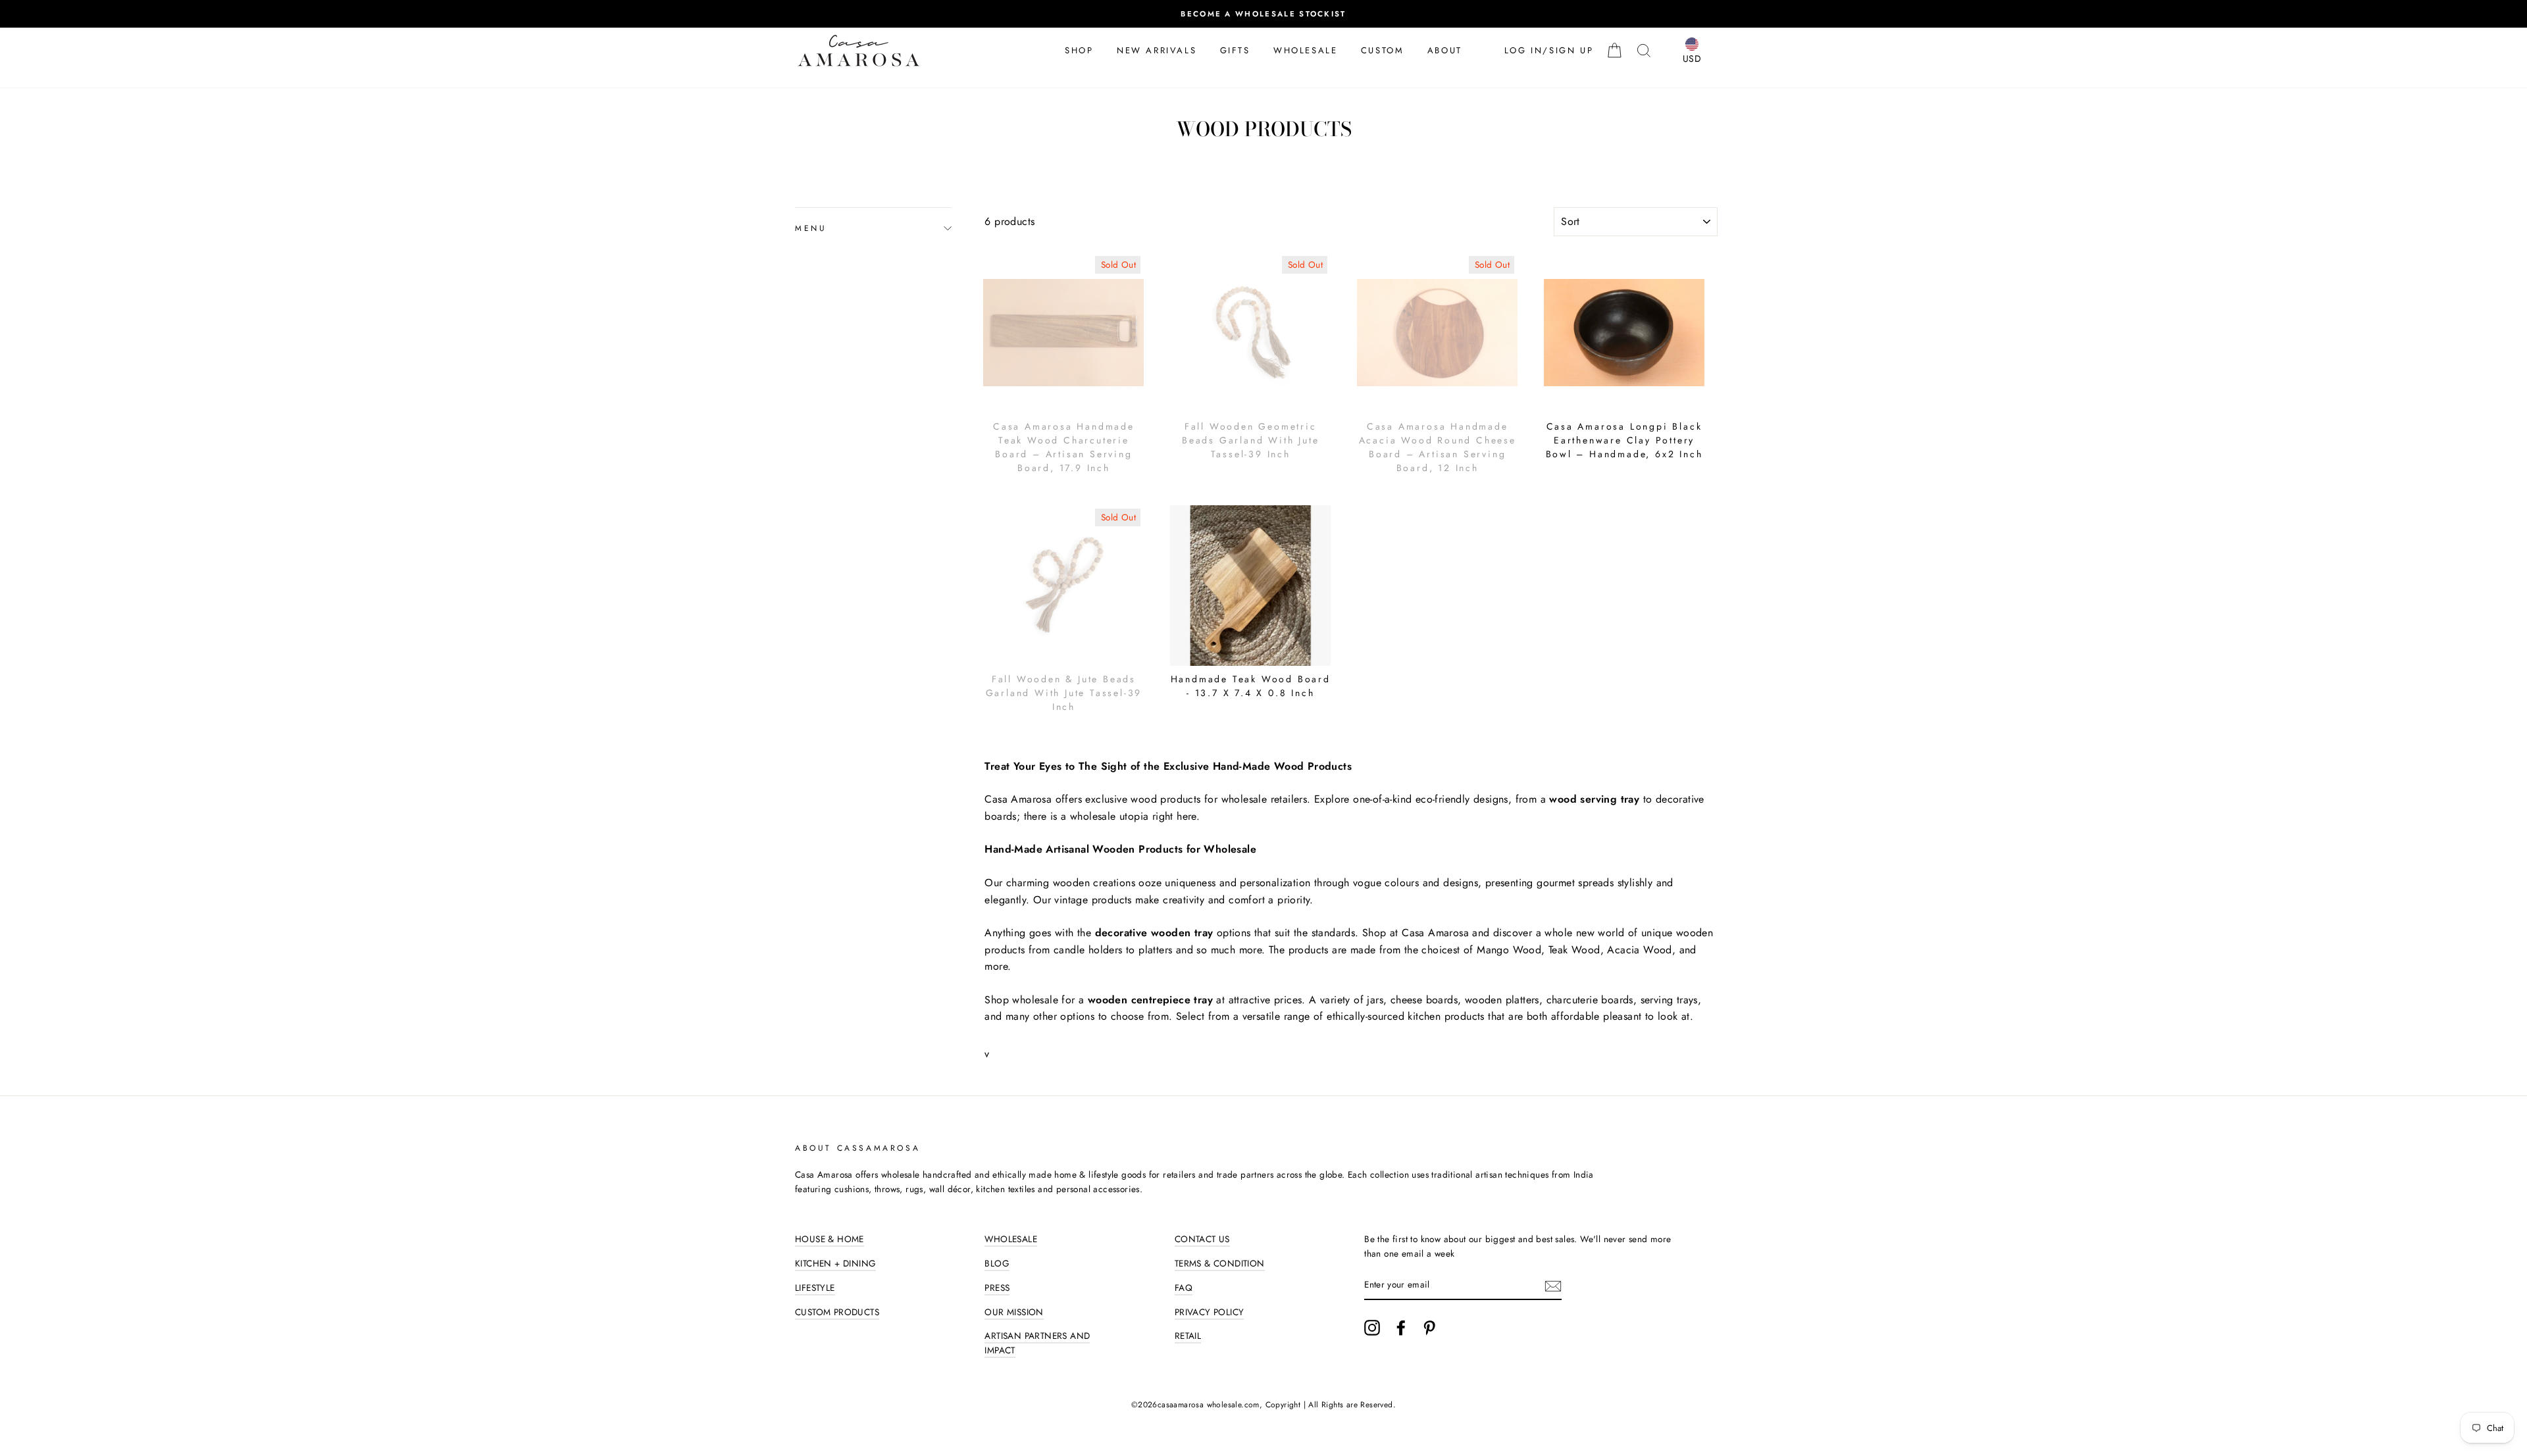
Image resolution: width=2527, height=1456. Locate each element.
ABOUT (1445, 50)
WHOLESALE (1305, 50)
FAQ (1184, 1288)
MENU (811, 228)
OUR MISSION (1014, 1312)
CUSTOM (1383, 50)
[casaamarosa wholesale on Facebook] (1401, 1328)
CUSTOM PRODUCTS (837, 1312)
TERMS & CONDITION (1220, 1263)
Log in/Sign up (1549, 50)
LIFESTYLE (815, 1288)
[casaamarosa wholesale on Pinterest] (1429, 1328)
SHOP (1079, 50)
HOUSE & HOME (830, 1239)
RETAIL (1188, 1336)
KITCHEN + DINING (835, 1263)
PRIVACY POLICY (1210, 1312)
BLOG (997, 1263)
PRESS (997, 1288)
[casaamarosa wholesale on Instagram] (1372, 1328)
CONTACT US (1202, 1239)
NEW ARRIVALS (1157, 50)
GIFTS (1235, 50)
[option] (1263, 14)
